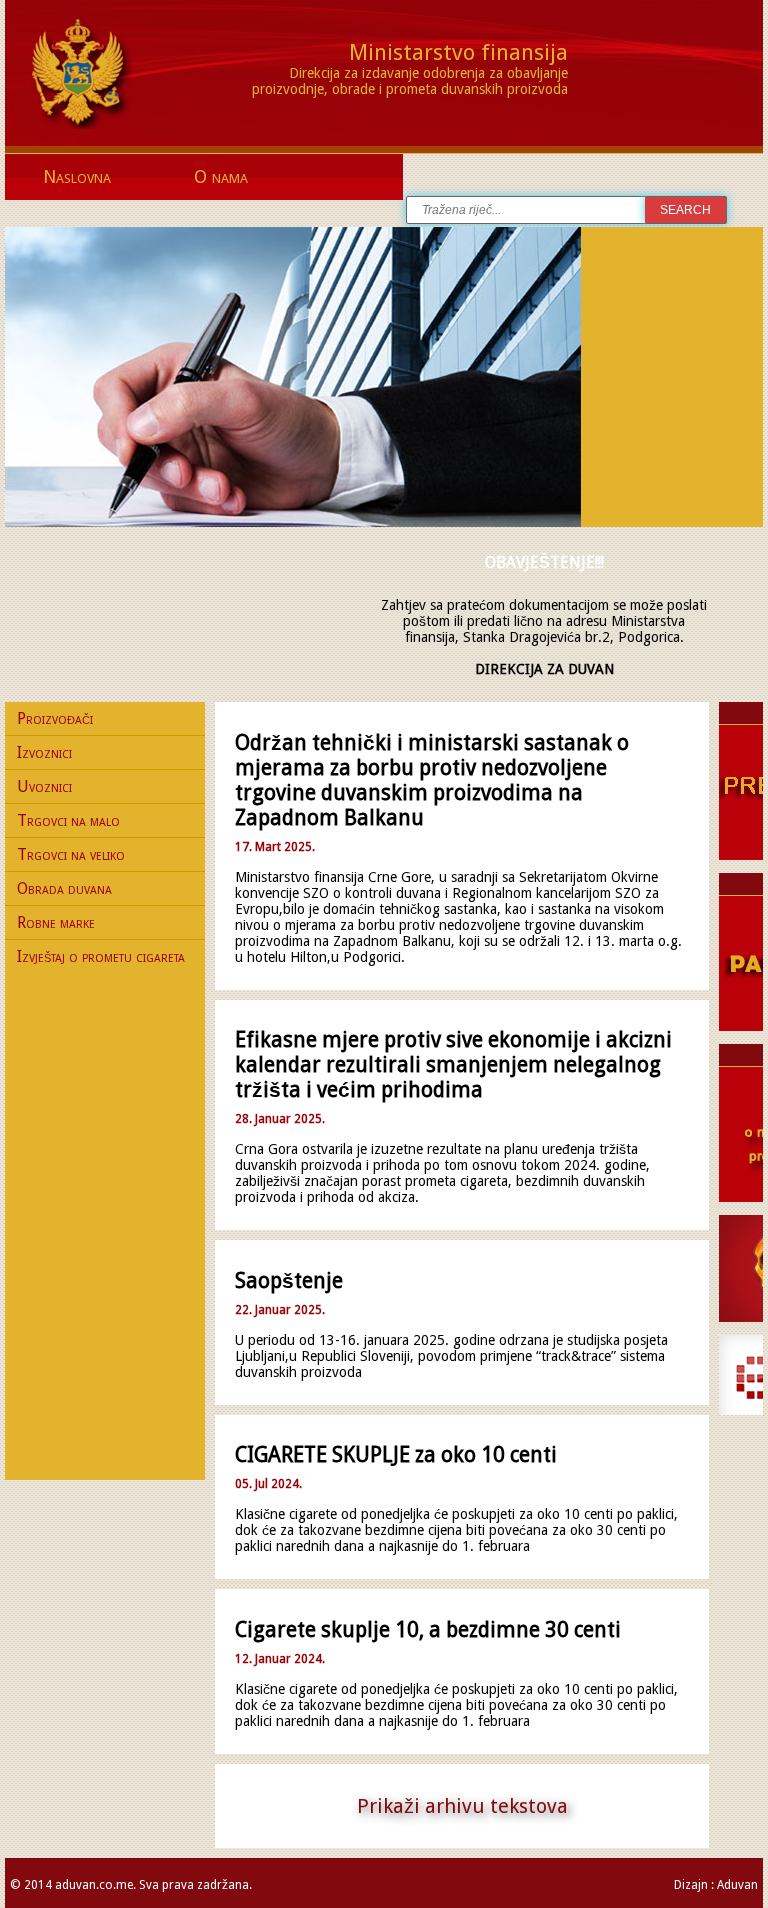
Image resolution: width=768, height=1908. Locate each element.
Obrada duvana (64, 888)
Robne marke (56, 922)
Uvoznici (44, 786)
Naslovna (77, 176)
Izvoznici (44, 752)
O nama (221, 176)
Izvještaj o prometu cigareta (101, 956)
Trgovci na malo (68, 820)
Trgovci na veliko (71, 854)
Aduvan (737, 1885)
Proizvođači (55, 718)
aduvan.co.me (94, 1885)
